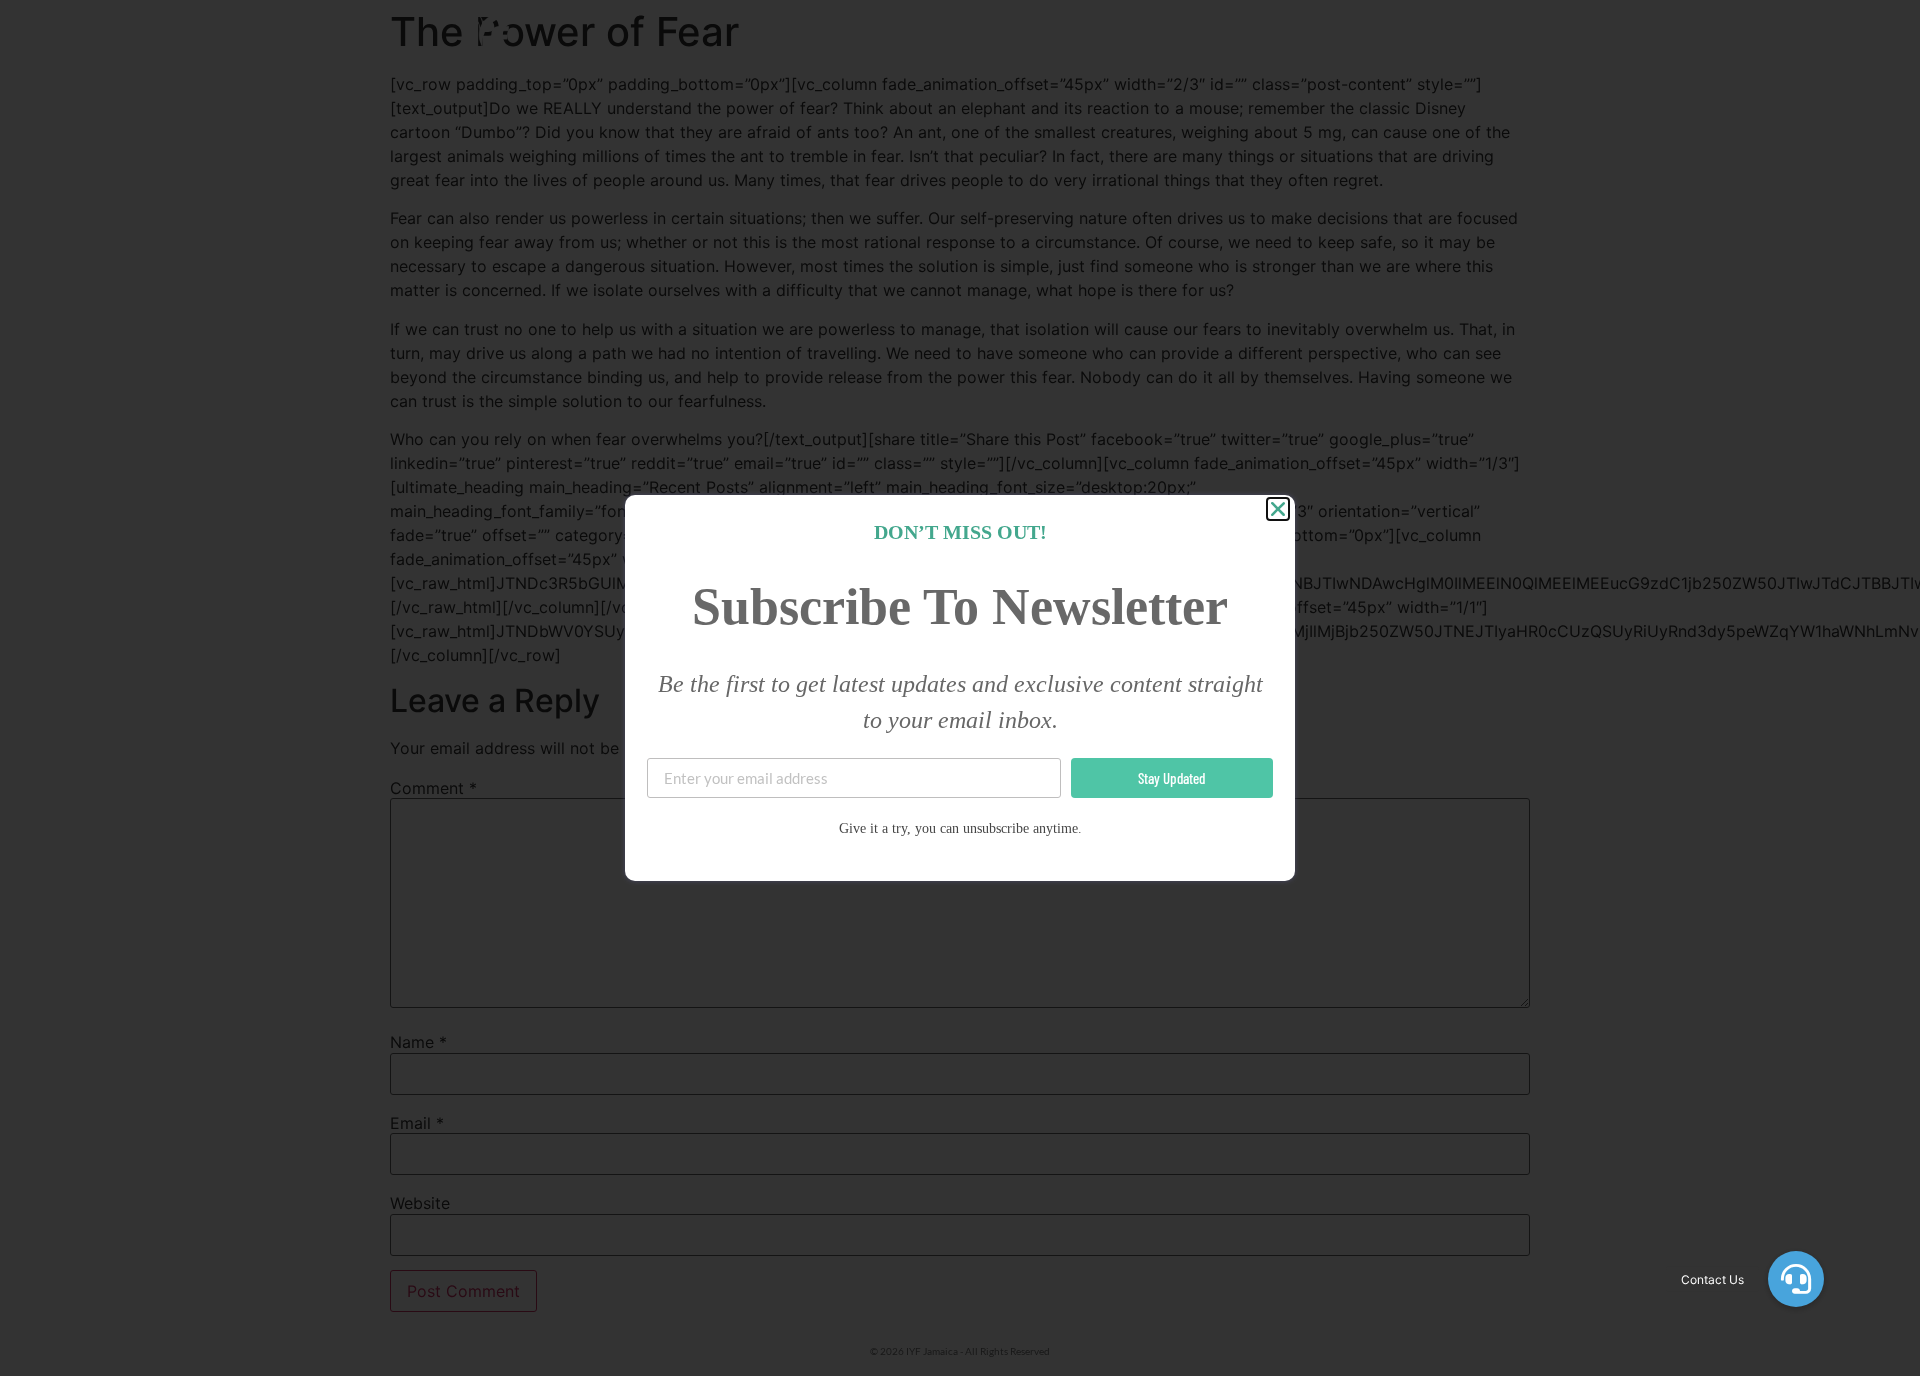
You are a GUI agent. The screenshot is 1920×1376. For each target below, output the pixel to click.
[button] (1796, 1279)
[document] (960, 688)
